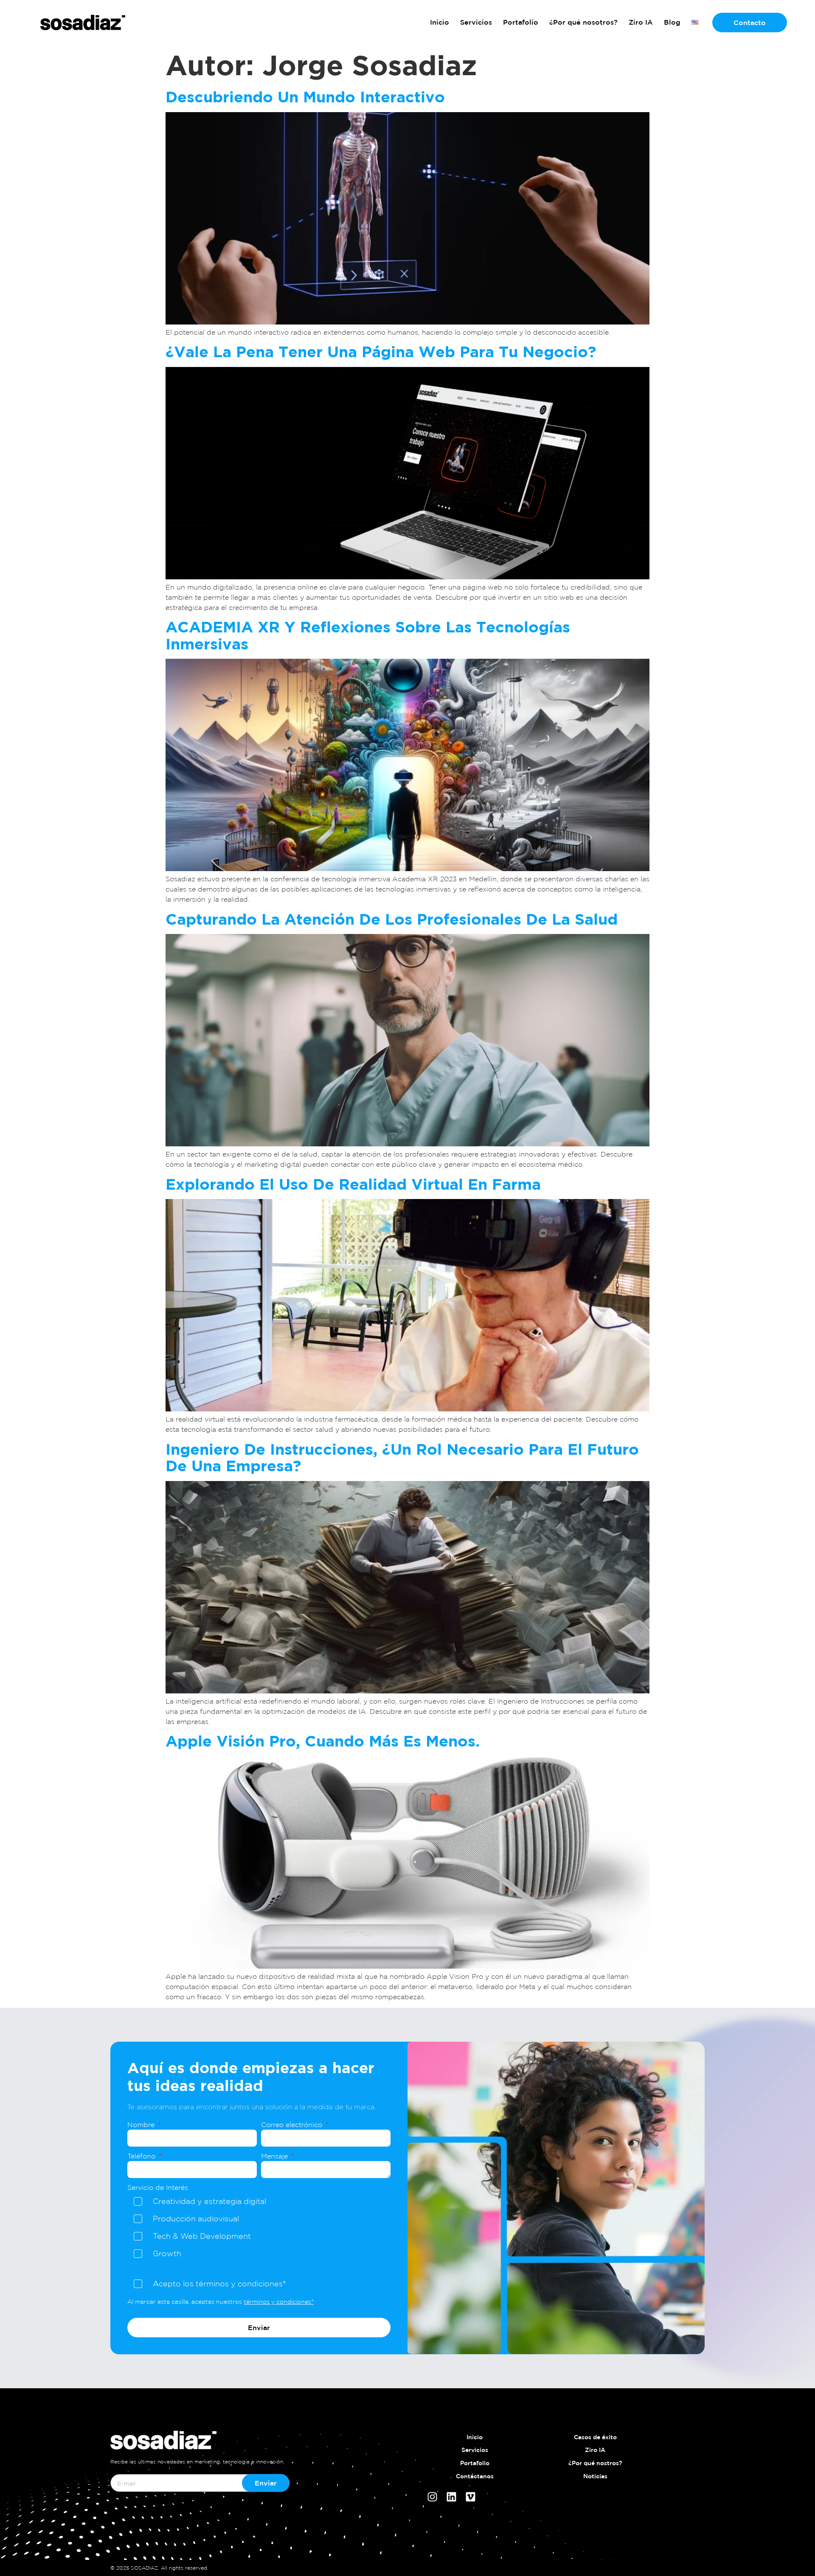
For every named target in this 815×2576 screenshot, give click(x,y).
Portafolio (521, 22)
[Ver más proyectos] (83, 22)
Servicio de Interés (158, 2187)
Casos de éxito (595, 2437)
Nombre (142, 2125)
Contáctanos (475, 2476)
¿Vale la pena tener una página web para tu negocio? (381, 351)
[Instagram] (432, 2497)
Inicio (440, 22)
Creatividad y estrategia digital (209, 2201)
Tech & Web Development (202, 2236)
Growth (167, 2253)
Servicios (476, 22)
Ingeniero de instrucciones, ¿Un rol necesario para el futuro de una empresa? (402, 1457)
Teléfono (142, 2156)
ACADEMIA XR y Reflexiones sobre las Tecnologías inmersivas (368, 635)
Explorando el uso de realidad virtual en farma (353, 1184)
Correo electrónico (293, 2125)
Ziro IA (641, 22)
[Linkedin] (451, 2497)
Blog (672, 22)
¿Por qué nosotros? (583, 22)
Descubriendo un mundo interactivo (305, 97)
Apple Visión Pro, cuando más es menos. (323, 1741)
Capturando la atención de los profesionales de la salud (392, 919)
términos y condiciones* (279, 2302)
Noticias (595, 2476)
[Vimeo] (471, 2497)
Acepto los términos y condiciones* (219, 2283)
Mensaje (275, 2156)
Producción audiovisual (196, 2218)
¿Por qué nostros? (595, 2463)
